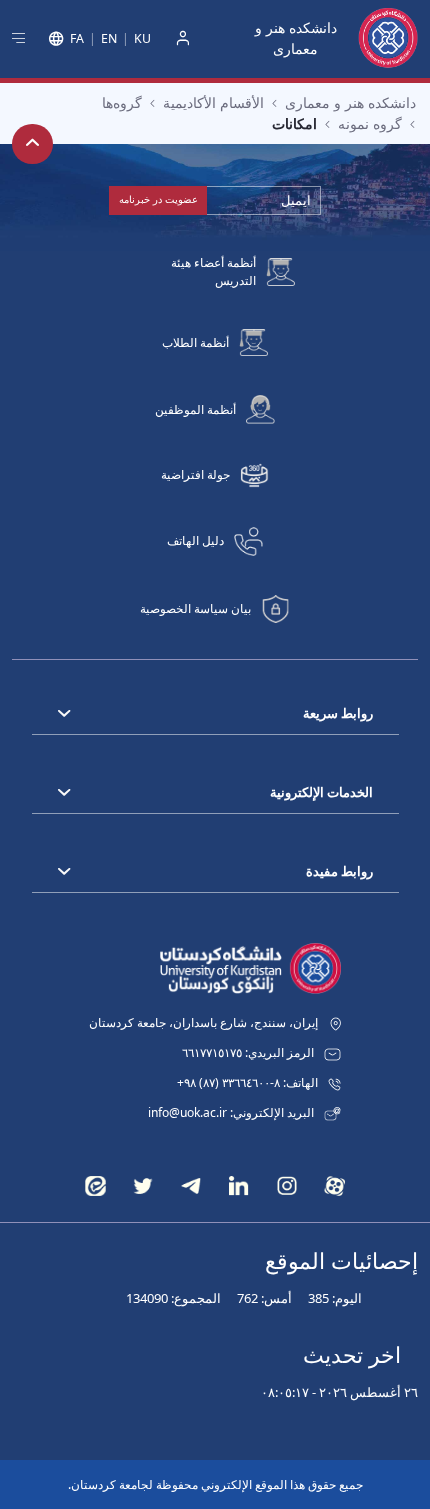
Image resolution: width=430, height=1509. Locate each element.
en (109, 38)
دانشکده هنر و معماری (296, 38)
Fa (77, 38)
